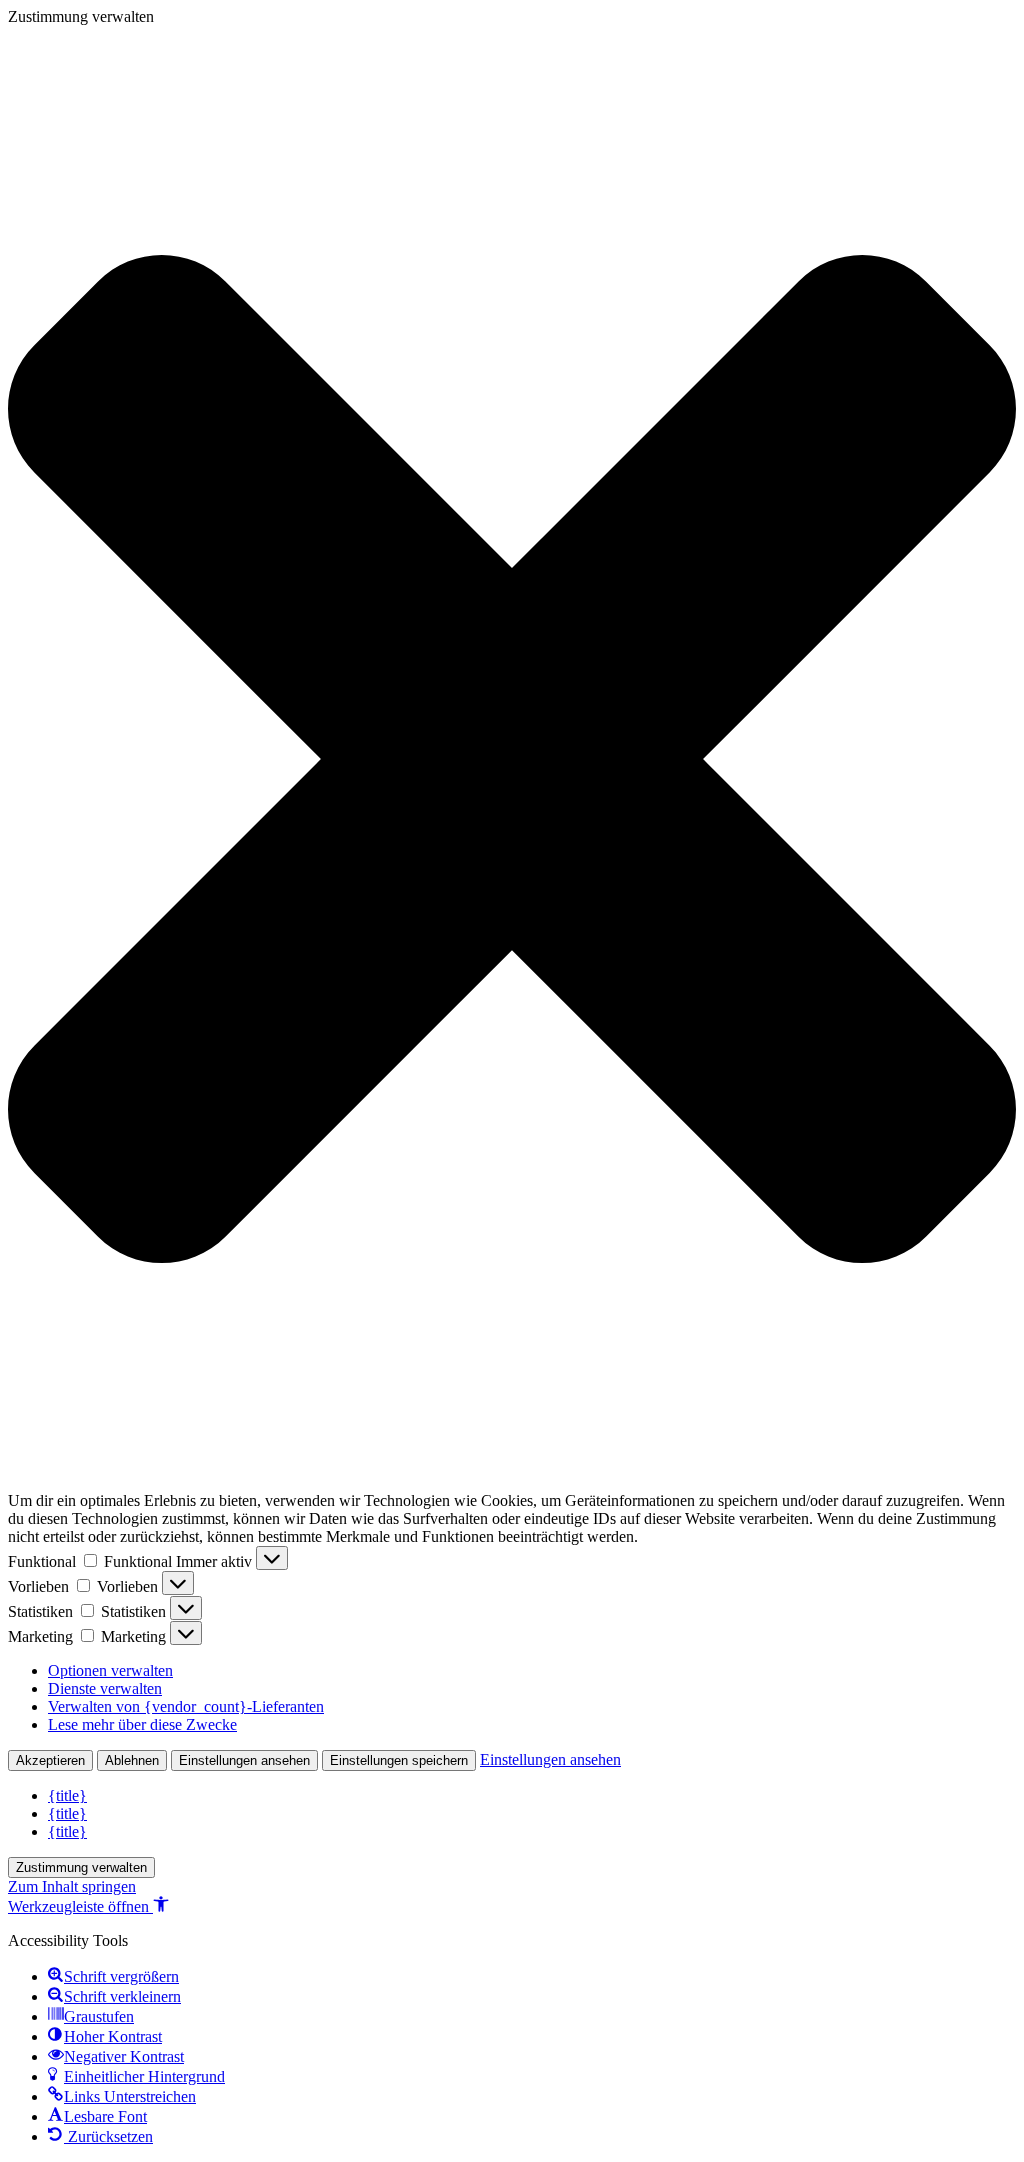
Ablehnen (132, 1760)
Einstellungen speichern (399, 1760)
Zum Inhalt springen (72, 1886)
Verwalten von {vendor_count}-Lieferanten (186, 1706)
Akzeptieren (50, 1760)
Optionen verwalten (110, 1670)
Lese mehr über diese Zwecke (142, 1724)
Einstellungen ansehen (244, 1760)
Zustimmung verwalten (81, 1867)
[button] (512, 759)
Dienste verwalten (105, 1688)
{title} (67, 1795)
